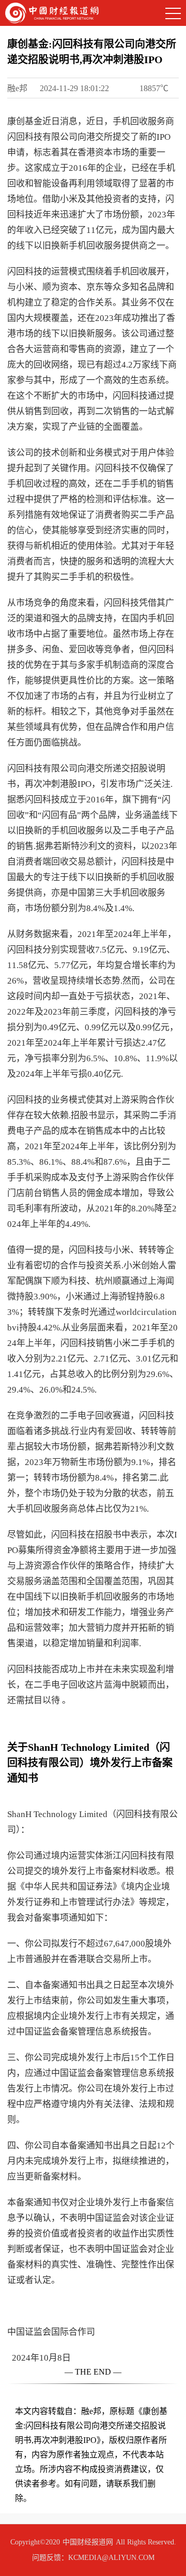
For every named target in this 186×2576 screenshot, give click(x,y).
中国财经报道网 (88, 2542)
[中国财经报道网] (52, 12)
